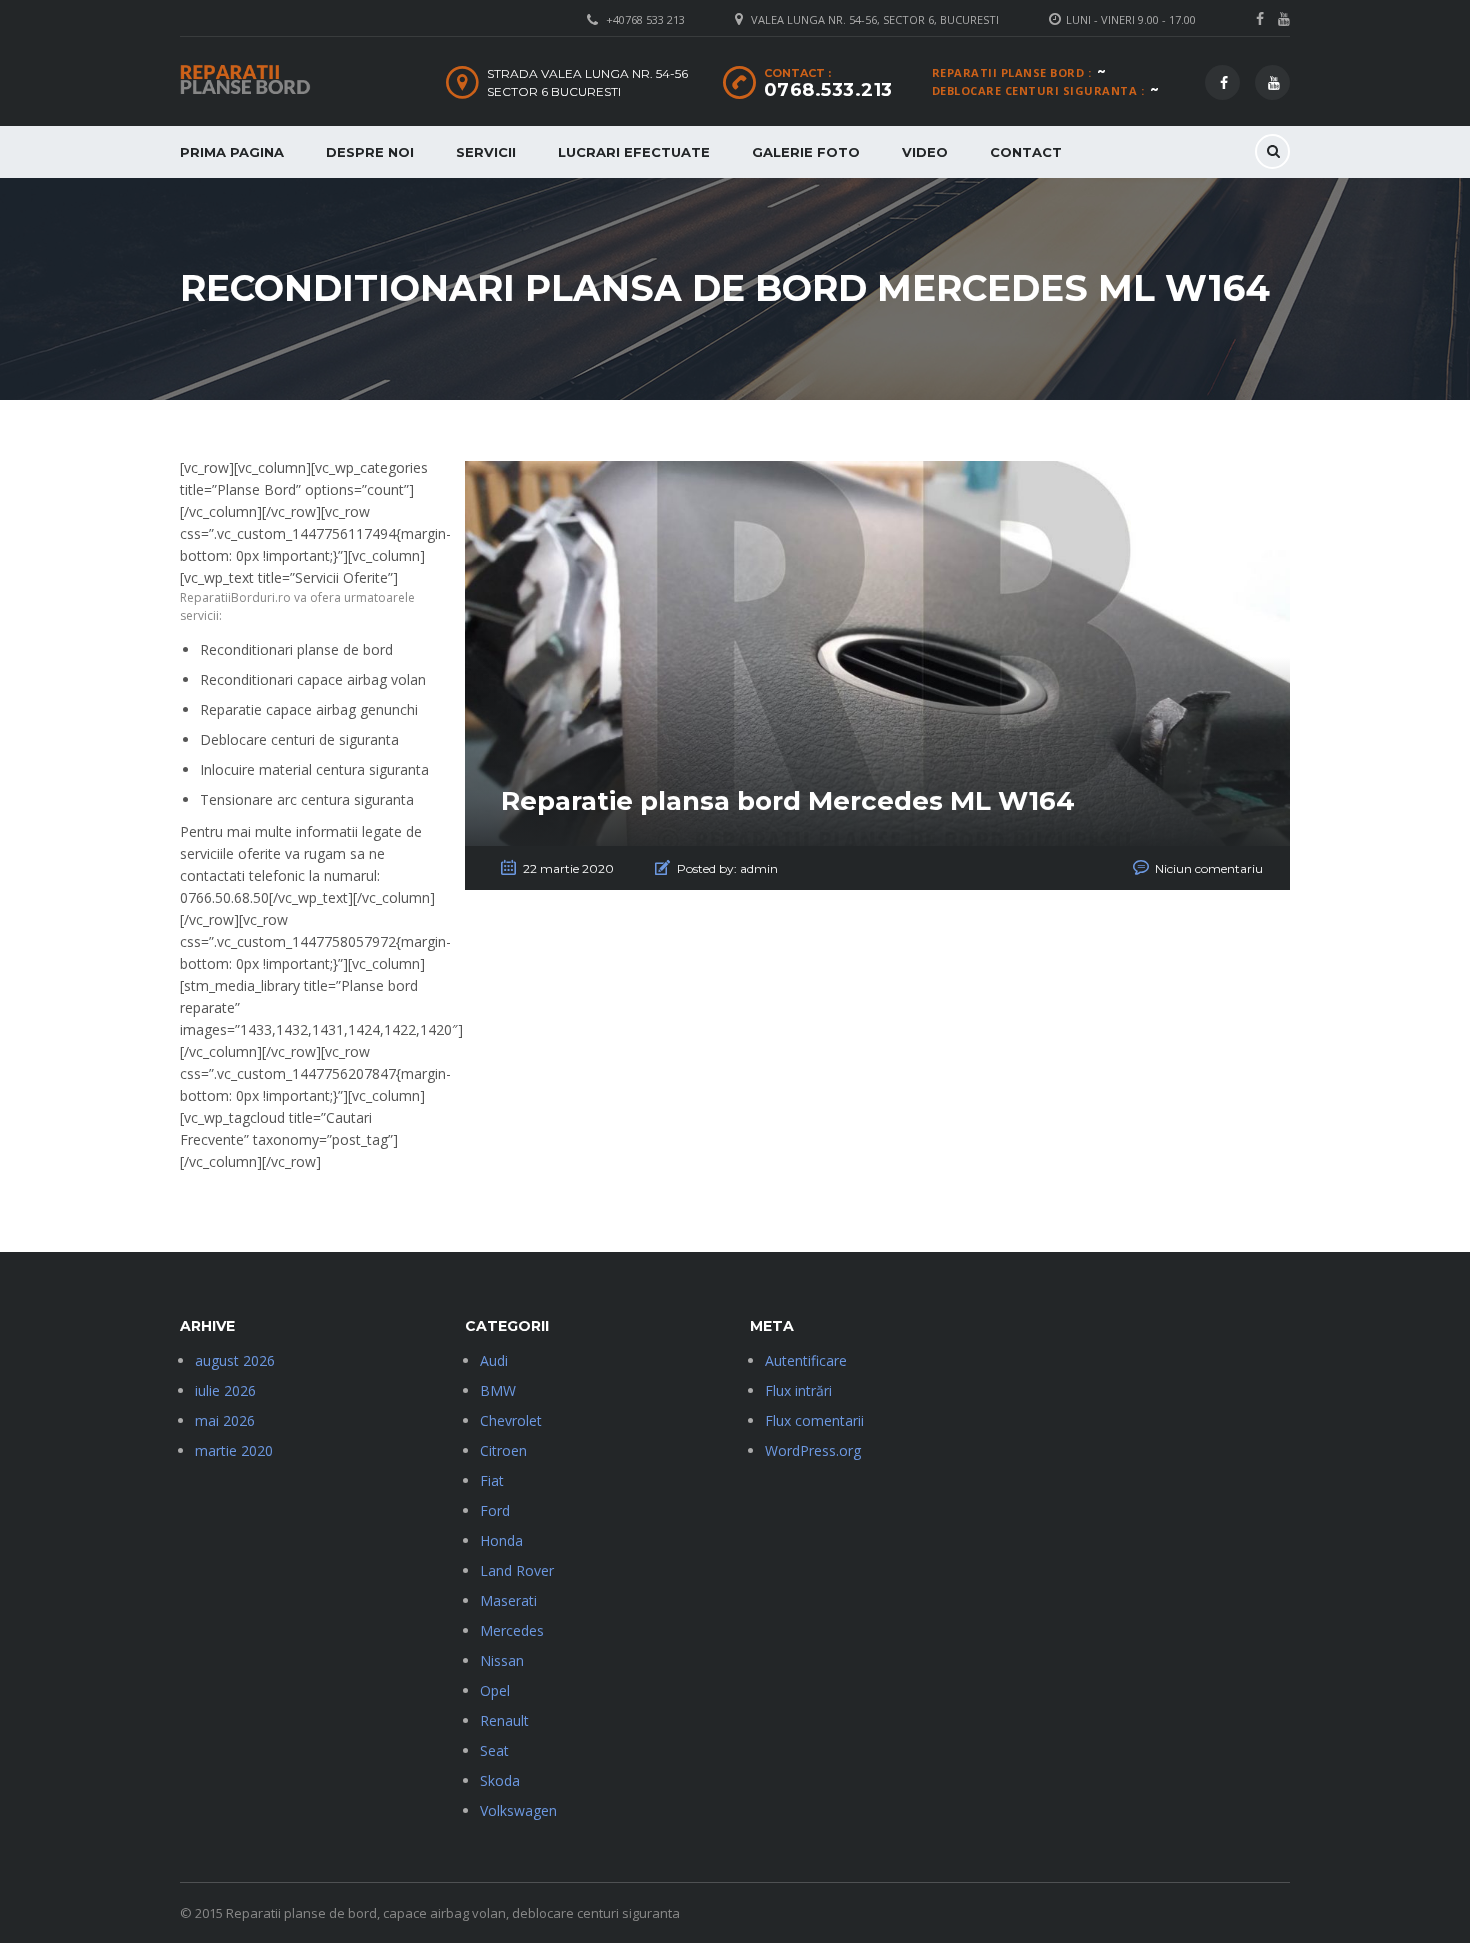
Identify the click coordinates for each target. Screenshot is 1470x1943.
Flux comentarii (814, 1420)
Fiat (492, 1480)
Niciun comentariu (1209, 868)
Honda (501, 1540)
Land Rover (517, 1570)
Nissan (502, 1660)
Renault (504, 1720)
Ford (495, 1510)
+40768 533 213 (645, 19)
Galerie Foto (806, 152)
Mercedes (512, 1630)
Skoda (500, 1780)
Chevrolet (511, 1420)
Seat (494, 1750)
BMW (498, 1390)
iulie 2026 (225, 1390)
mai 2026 (225, 1420)
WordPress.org (813, 1450)
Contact (1026, 152)
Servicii (486, 152)
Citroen (503, 1450)
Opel (495, 1690)
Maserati (508, 1600)
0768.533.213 (828, 90)
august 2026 (235, 1360)
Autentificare (806, 1360)
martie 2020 (234, 1450)
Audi (494, 1360)
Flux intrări (798, 1390)
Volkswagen (518, 1810)
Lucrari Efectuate (634, 152)
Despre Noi (370, 152)
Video (925, 152)
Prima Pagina (232, 152)
